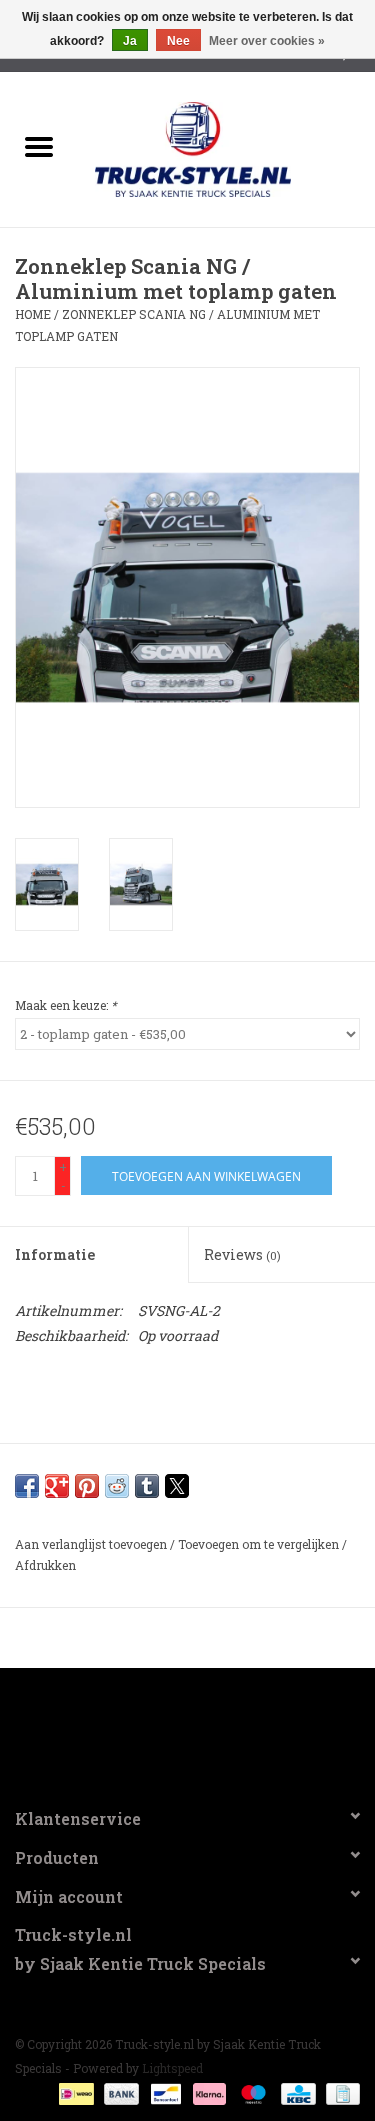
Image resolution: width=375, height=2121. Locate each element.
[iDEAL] (74, 2093)
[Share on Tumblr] (147, 1486)
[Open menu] (39, 146)
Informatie (55, 1254)
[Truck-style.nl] (223, 147)
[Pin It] (87, 1486)
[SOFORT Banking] (207, 2093)
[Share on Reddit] (117, 1486)
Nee (178, 41)
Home (33, 314)
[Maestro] (251, 2093)
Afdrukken (45, 1565)
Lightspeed (172, 2068)
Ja (130, 41)
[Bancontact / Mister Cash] (164, 2093)
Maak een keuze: (66, 1005)
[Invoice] (339, 2093)
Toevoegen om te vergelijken (260, 1544)
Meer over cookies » (267, 41)
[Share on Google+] (57, 1486)
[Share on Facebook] (27, 1486)
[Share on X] (177, 1486)
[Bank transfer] (119, 2093)
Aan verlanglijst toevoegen (92, 1544)
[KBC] (296, 2093)
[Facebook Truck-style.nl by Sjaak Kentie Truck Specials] (188, 1729)
